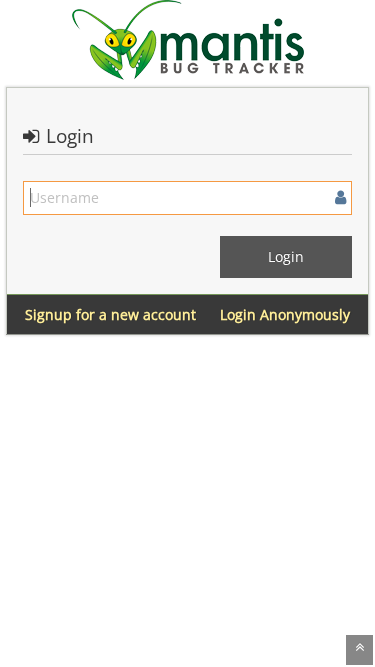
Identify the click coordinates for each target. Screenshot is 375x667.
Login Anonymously (285, 314)
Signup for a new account (110, 314)
